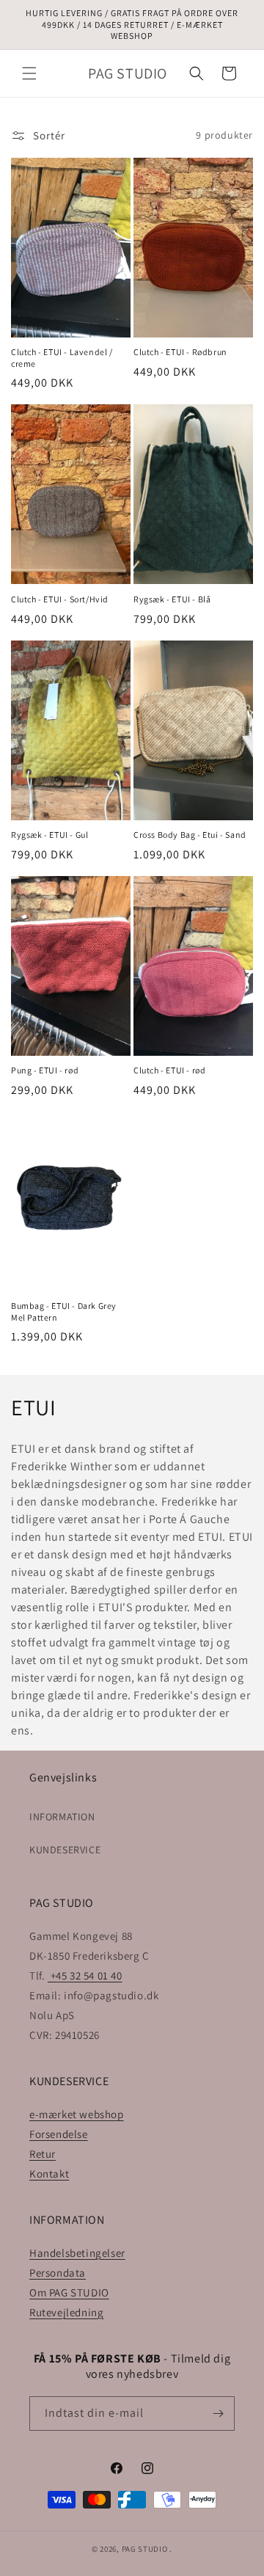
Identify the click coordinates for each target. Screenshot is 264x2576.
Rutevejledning (66, 2312)
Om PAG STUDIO (69, 2292)
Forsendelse (59, 2134)
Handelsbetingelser (77, 2253)
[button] (29, 73)
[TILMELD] (218, 2413)
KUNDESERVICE (65, 1850)
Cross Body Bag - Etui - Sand (190, 835)
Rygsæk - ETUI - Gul (49, 835)
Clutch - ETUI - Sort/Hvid (60, 599)
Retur (43, 2154)
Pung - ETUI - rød (45, 1070)
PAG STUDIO (145, 2549)
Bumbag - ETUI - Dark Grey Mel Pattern (64, 1311)
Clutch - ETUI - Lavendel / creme (62, 358)
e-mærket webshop (77, 2114)
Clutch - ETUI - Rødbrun (180, 352)
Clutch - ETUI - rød (169, 1070)
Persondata (58, 2273)
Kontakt (49, 2174)
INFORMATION (62, 1817)
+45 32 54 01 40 (85, 1975)
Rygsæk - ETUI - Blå (172, 599)
